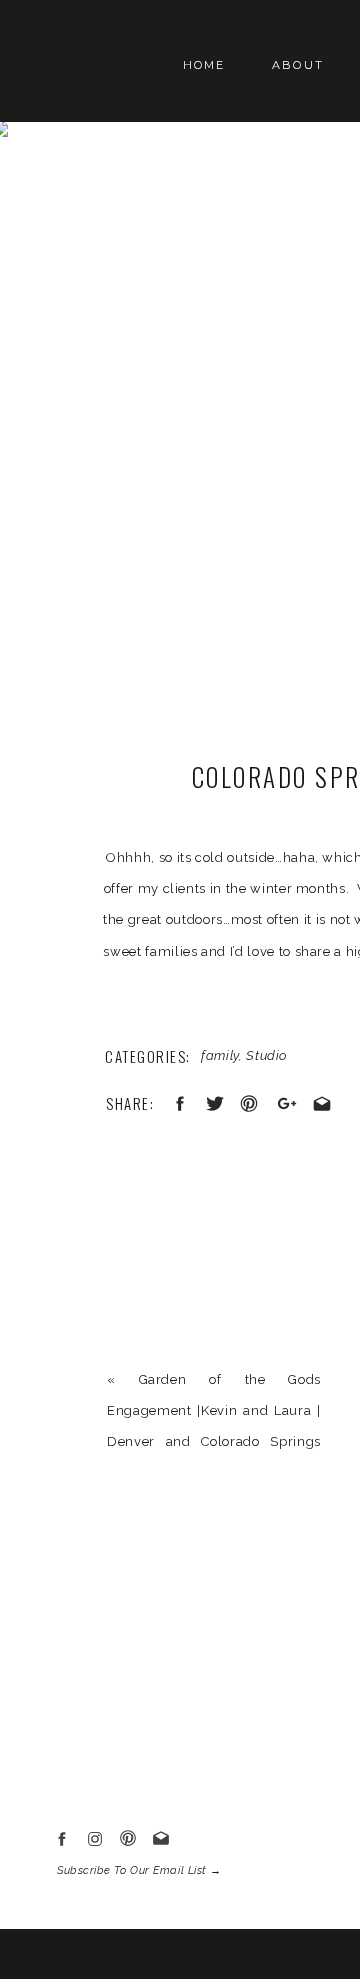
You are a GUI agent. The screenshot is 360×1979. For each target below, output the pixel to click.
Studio (266, 1055)
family (220, 1055)
